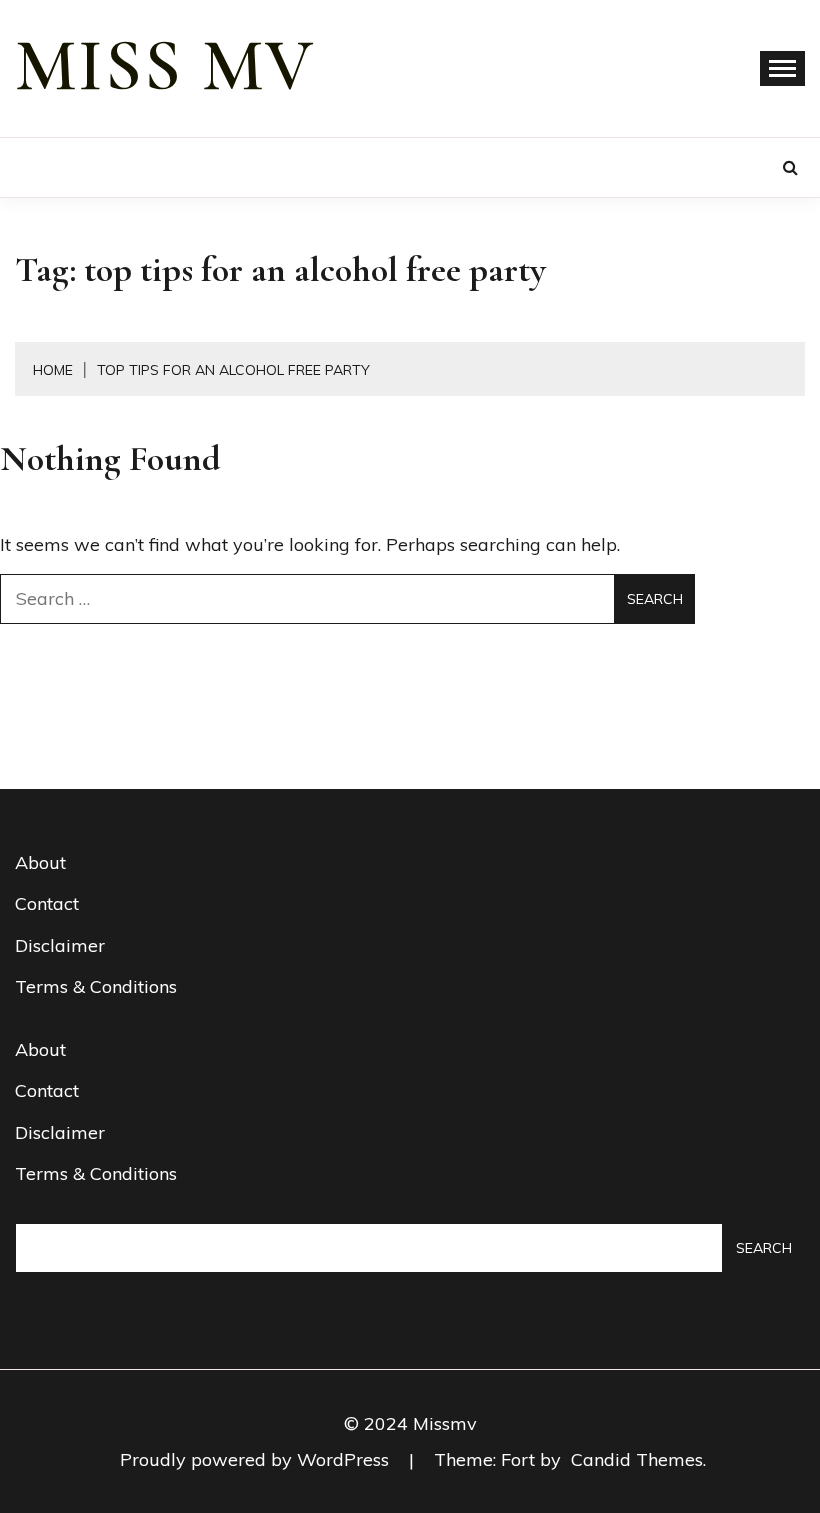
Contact (47, 903)
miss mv (165, 66)
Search (764, 1248)
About (40, 862)
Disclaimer (60, 945)
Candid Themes (637, 1459)
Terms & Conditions (96, 986)
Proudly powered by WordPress (257, 1459)
